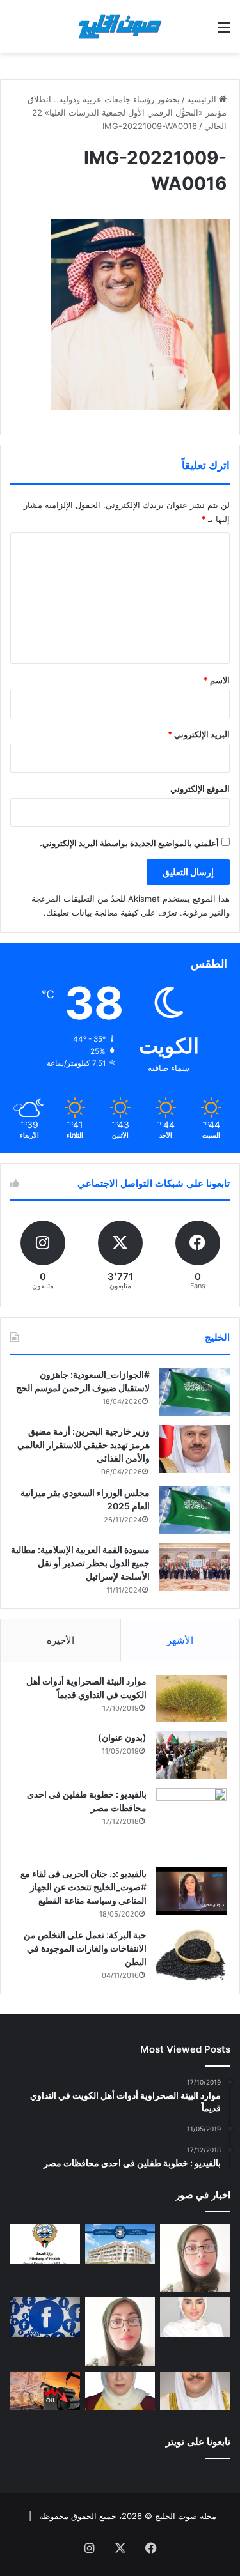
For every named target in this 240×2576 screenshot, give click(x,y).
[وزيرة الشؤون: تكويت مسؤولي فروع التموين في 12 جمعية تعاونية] (195, 2317)
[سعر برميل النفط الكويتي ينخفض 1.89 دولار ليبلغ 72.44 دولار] (45, 2391)
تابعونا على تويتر (198, 2441)
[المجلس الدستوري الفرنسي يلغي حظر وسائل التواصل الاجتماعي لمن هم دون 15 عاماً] (45, 2317)
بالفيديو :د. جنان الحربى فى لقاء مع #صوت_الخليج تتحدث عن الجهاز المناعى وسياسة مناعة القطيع (84, 1887)
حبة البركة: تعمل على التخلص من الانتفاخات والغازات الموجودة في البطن (85, 1948)
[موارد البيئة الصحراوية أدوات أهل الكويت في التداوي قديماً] (191, 1699)
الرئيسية (203, 99)
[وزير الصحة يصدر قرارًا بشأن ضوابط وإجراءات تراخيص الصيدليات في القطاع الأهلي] (195, 2391)
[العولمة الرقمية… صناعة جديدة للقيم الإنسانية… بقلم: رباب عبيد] (195, 2258)
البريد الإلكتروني (199, 734)
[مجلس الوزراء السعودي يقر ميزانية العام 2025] (195, 1510)
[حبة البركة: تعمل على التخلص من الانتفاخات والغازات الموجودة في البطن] (191, 1955)
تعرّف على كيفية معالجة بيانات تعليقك (112, 913)
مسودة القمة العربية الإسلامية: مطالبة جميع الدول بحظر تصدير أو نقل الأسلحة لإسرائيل (80, 1563)
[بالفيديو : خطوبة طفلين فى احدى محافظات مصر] (191, 1823)
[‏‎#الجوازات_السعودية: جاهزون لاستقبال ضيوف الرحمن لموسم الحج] (195, 1392)
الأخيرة (60, 1640)
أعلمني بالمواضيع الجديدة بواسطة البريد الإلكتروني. (129, 843)
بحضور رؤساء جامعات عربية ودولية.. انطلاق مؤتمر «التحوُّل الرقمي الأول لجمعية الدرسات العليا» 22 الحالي (127, 112)
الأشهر (180, 1640)
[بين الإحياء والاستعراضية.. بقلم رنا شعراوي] (120, 2391)
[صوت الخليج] (120, 27)
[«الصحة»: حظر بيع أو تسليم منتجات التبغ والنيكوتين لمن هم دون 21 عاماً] (45, 2244)
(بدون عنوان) (122, 1737)
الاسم (217, 680)
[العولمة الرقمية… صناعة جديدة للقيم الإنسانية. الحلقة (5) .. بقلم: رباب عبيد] (120, 2332)
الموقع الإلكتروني (200, 789)
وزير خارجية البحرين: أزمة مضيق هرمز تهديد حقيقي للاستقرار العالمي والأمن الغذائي (84, 1445)
